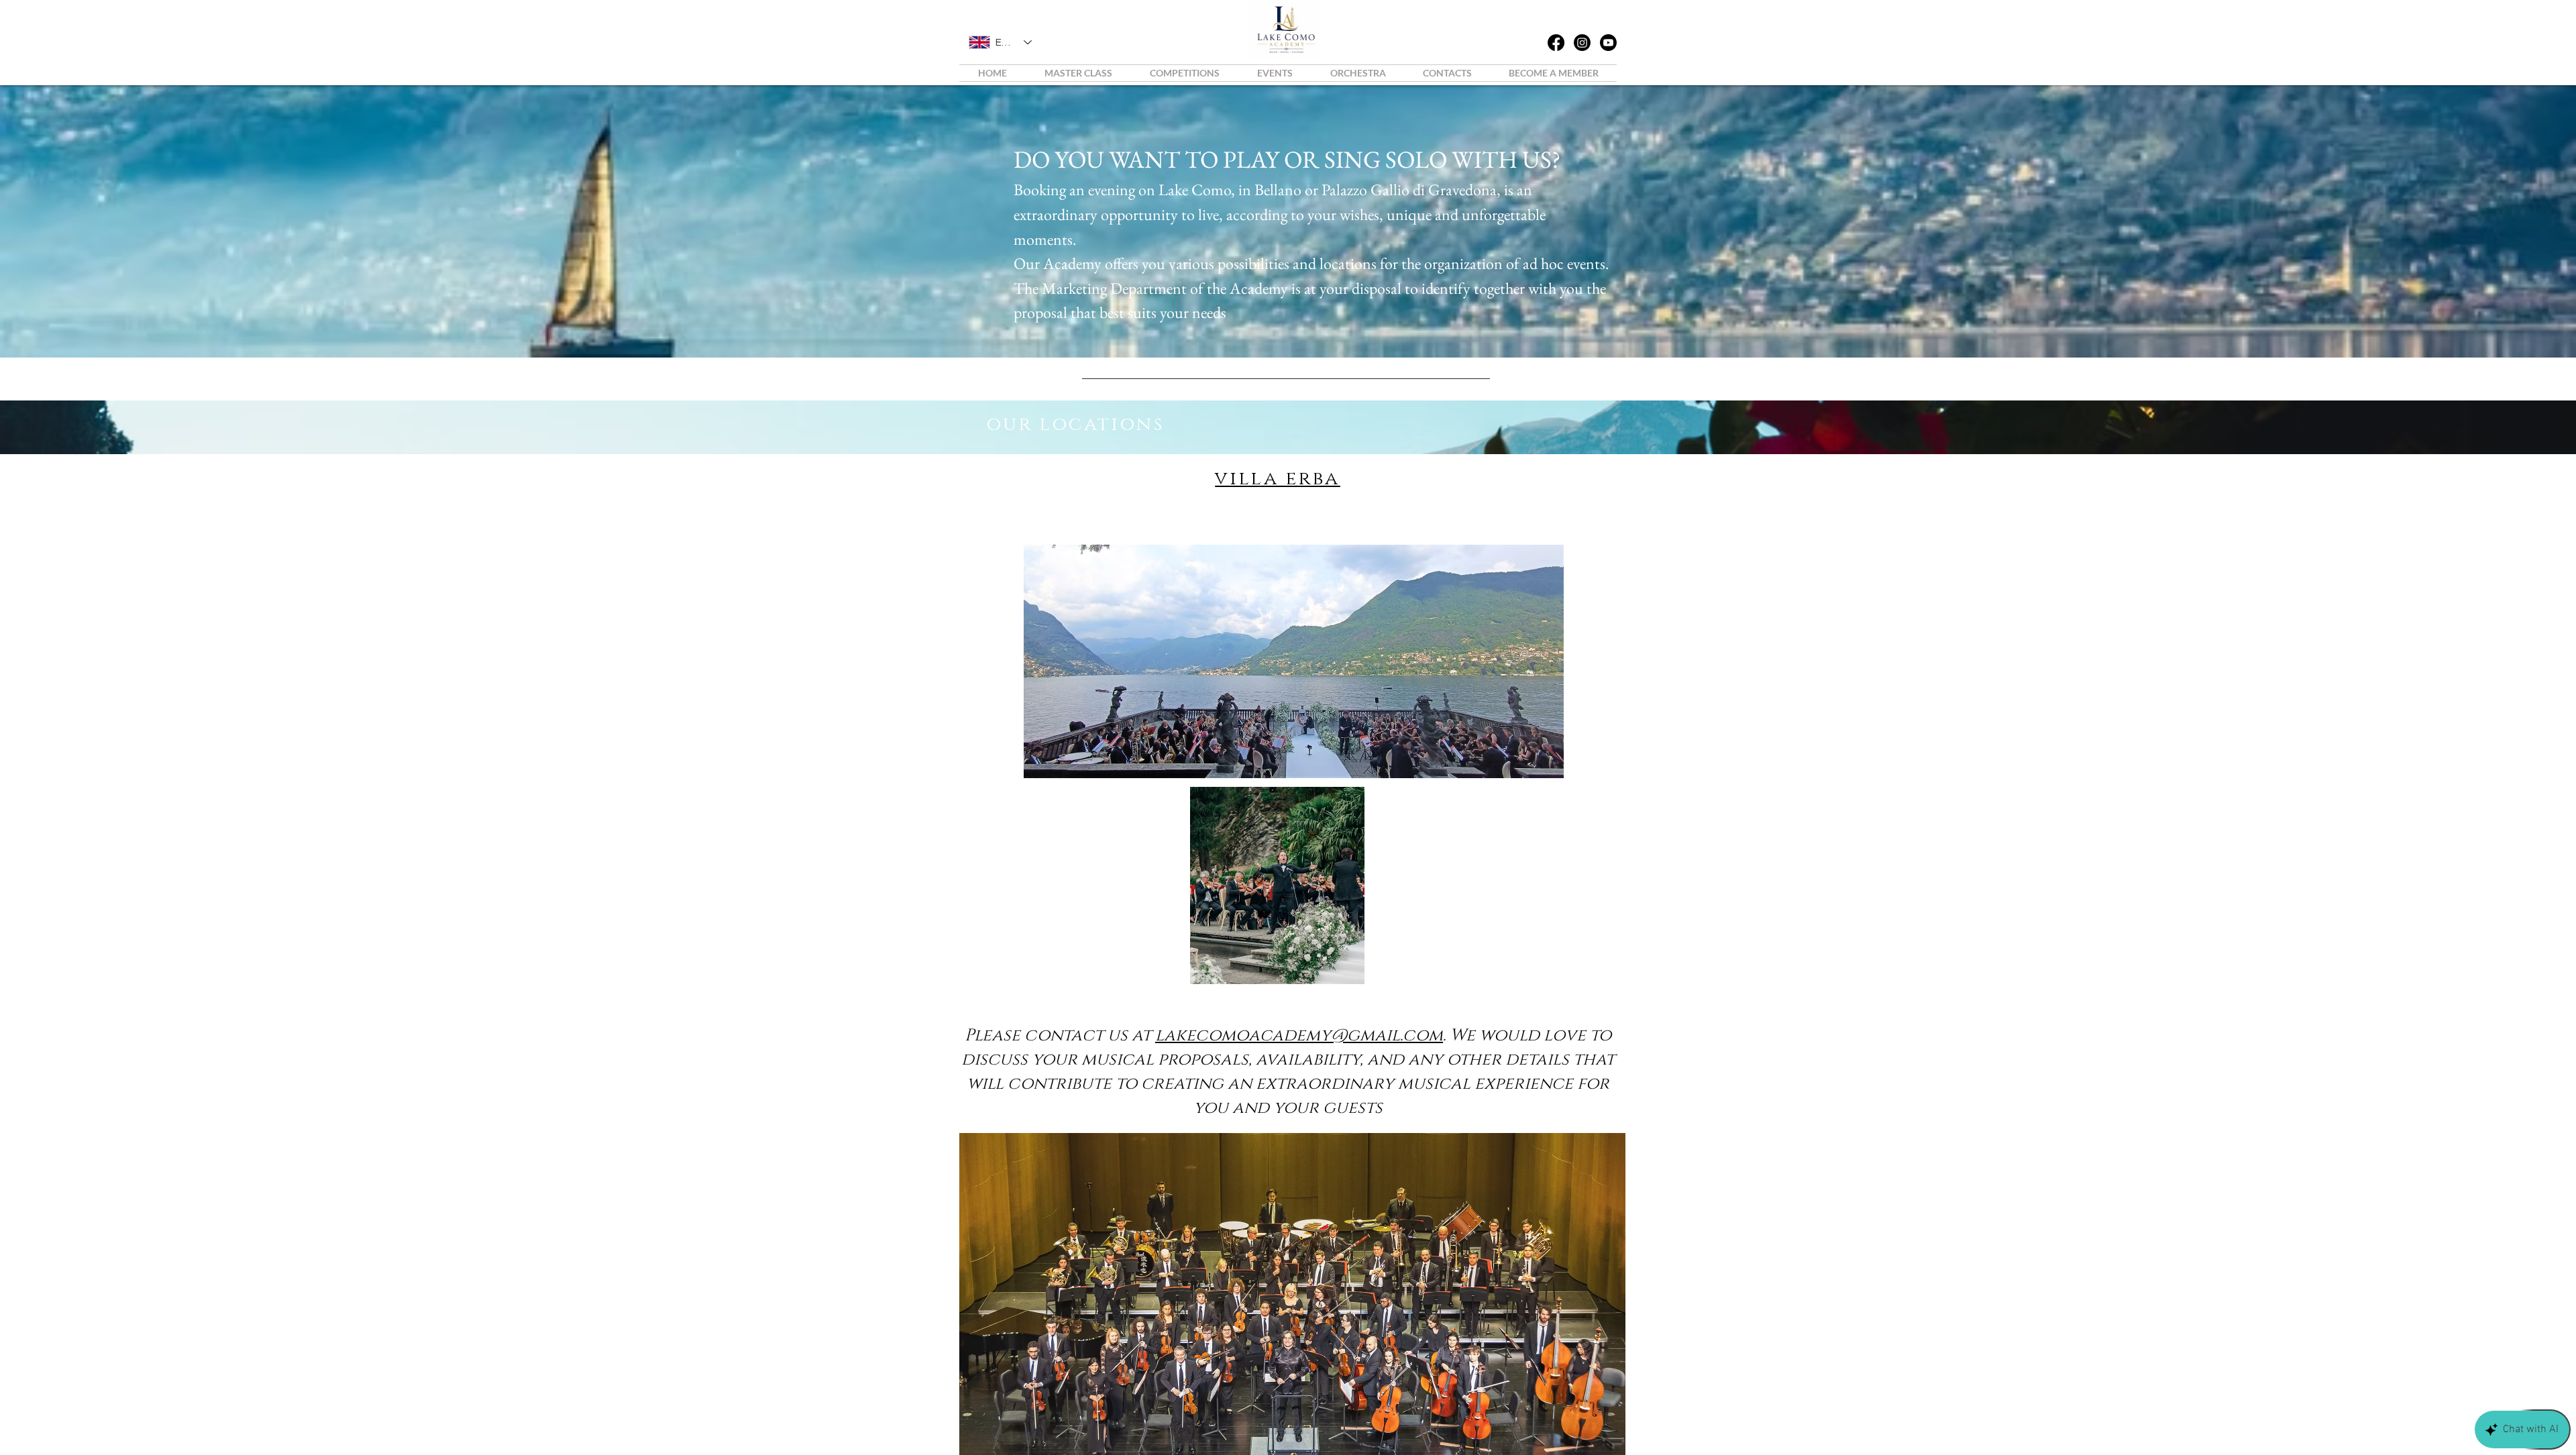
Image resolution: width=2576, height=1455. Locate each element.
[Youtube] (1608, 43)
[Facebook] (1556, 43)
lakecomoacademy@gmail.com (1299, 1035)
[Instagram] (1582, 43)
